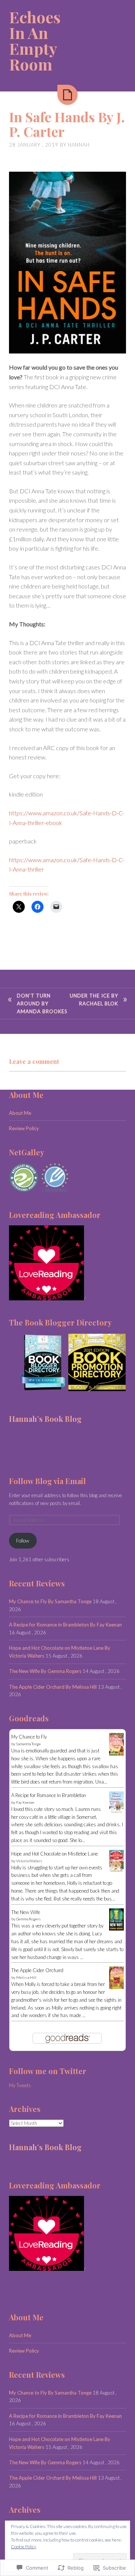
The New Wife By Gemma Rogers (45, 1671)
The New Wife (26, 1912)
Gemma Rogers (28, 1919)
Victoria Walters (29, 1861)
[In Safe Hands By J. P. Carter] (67, 95)
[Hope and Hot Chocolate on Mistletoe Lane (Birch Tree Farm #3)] (116, 1870)
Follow (23, 1541)
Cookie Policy (24, 2547)
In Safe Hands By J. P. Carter (67, 124)
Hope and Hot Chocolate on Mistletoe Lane (55, 1854)
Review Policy (24, 1128)
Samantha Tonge (28, 1744)
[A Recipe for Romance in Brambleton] (116, 1812)
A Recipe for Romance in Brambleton (49, 1795)
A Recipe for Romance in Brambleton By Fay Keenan (65, 1625)
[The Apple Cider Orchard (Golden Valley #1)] (116, 1987)
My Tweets (20, 2085)
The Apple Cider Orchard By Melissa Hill (53, 1687)
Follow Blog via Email (47, 1481)
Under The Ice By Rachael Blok (94, 1000)
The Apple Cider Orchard (37, 1970)
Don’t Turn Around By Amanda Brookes (42, 1003)
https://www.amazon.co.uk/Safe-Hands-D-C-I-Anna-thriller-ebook (67, 818)
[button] (38, 1362)
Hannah (79, 145)
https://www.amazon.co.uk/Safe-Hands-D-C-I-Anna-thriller (67, 865)
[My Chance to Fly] (116, 1754)
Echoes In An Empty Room (35, 40)
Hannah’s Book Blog (45, 1419)
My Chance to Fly (29, 1737)
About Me (20, 1113)
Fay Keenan (25, 1802)
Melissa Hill (26, 1977)
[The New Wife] (116, 1929)
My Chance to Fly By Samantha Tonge (50, 1601)
